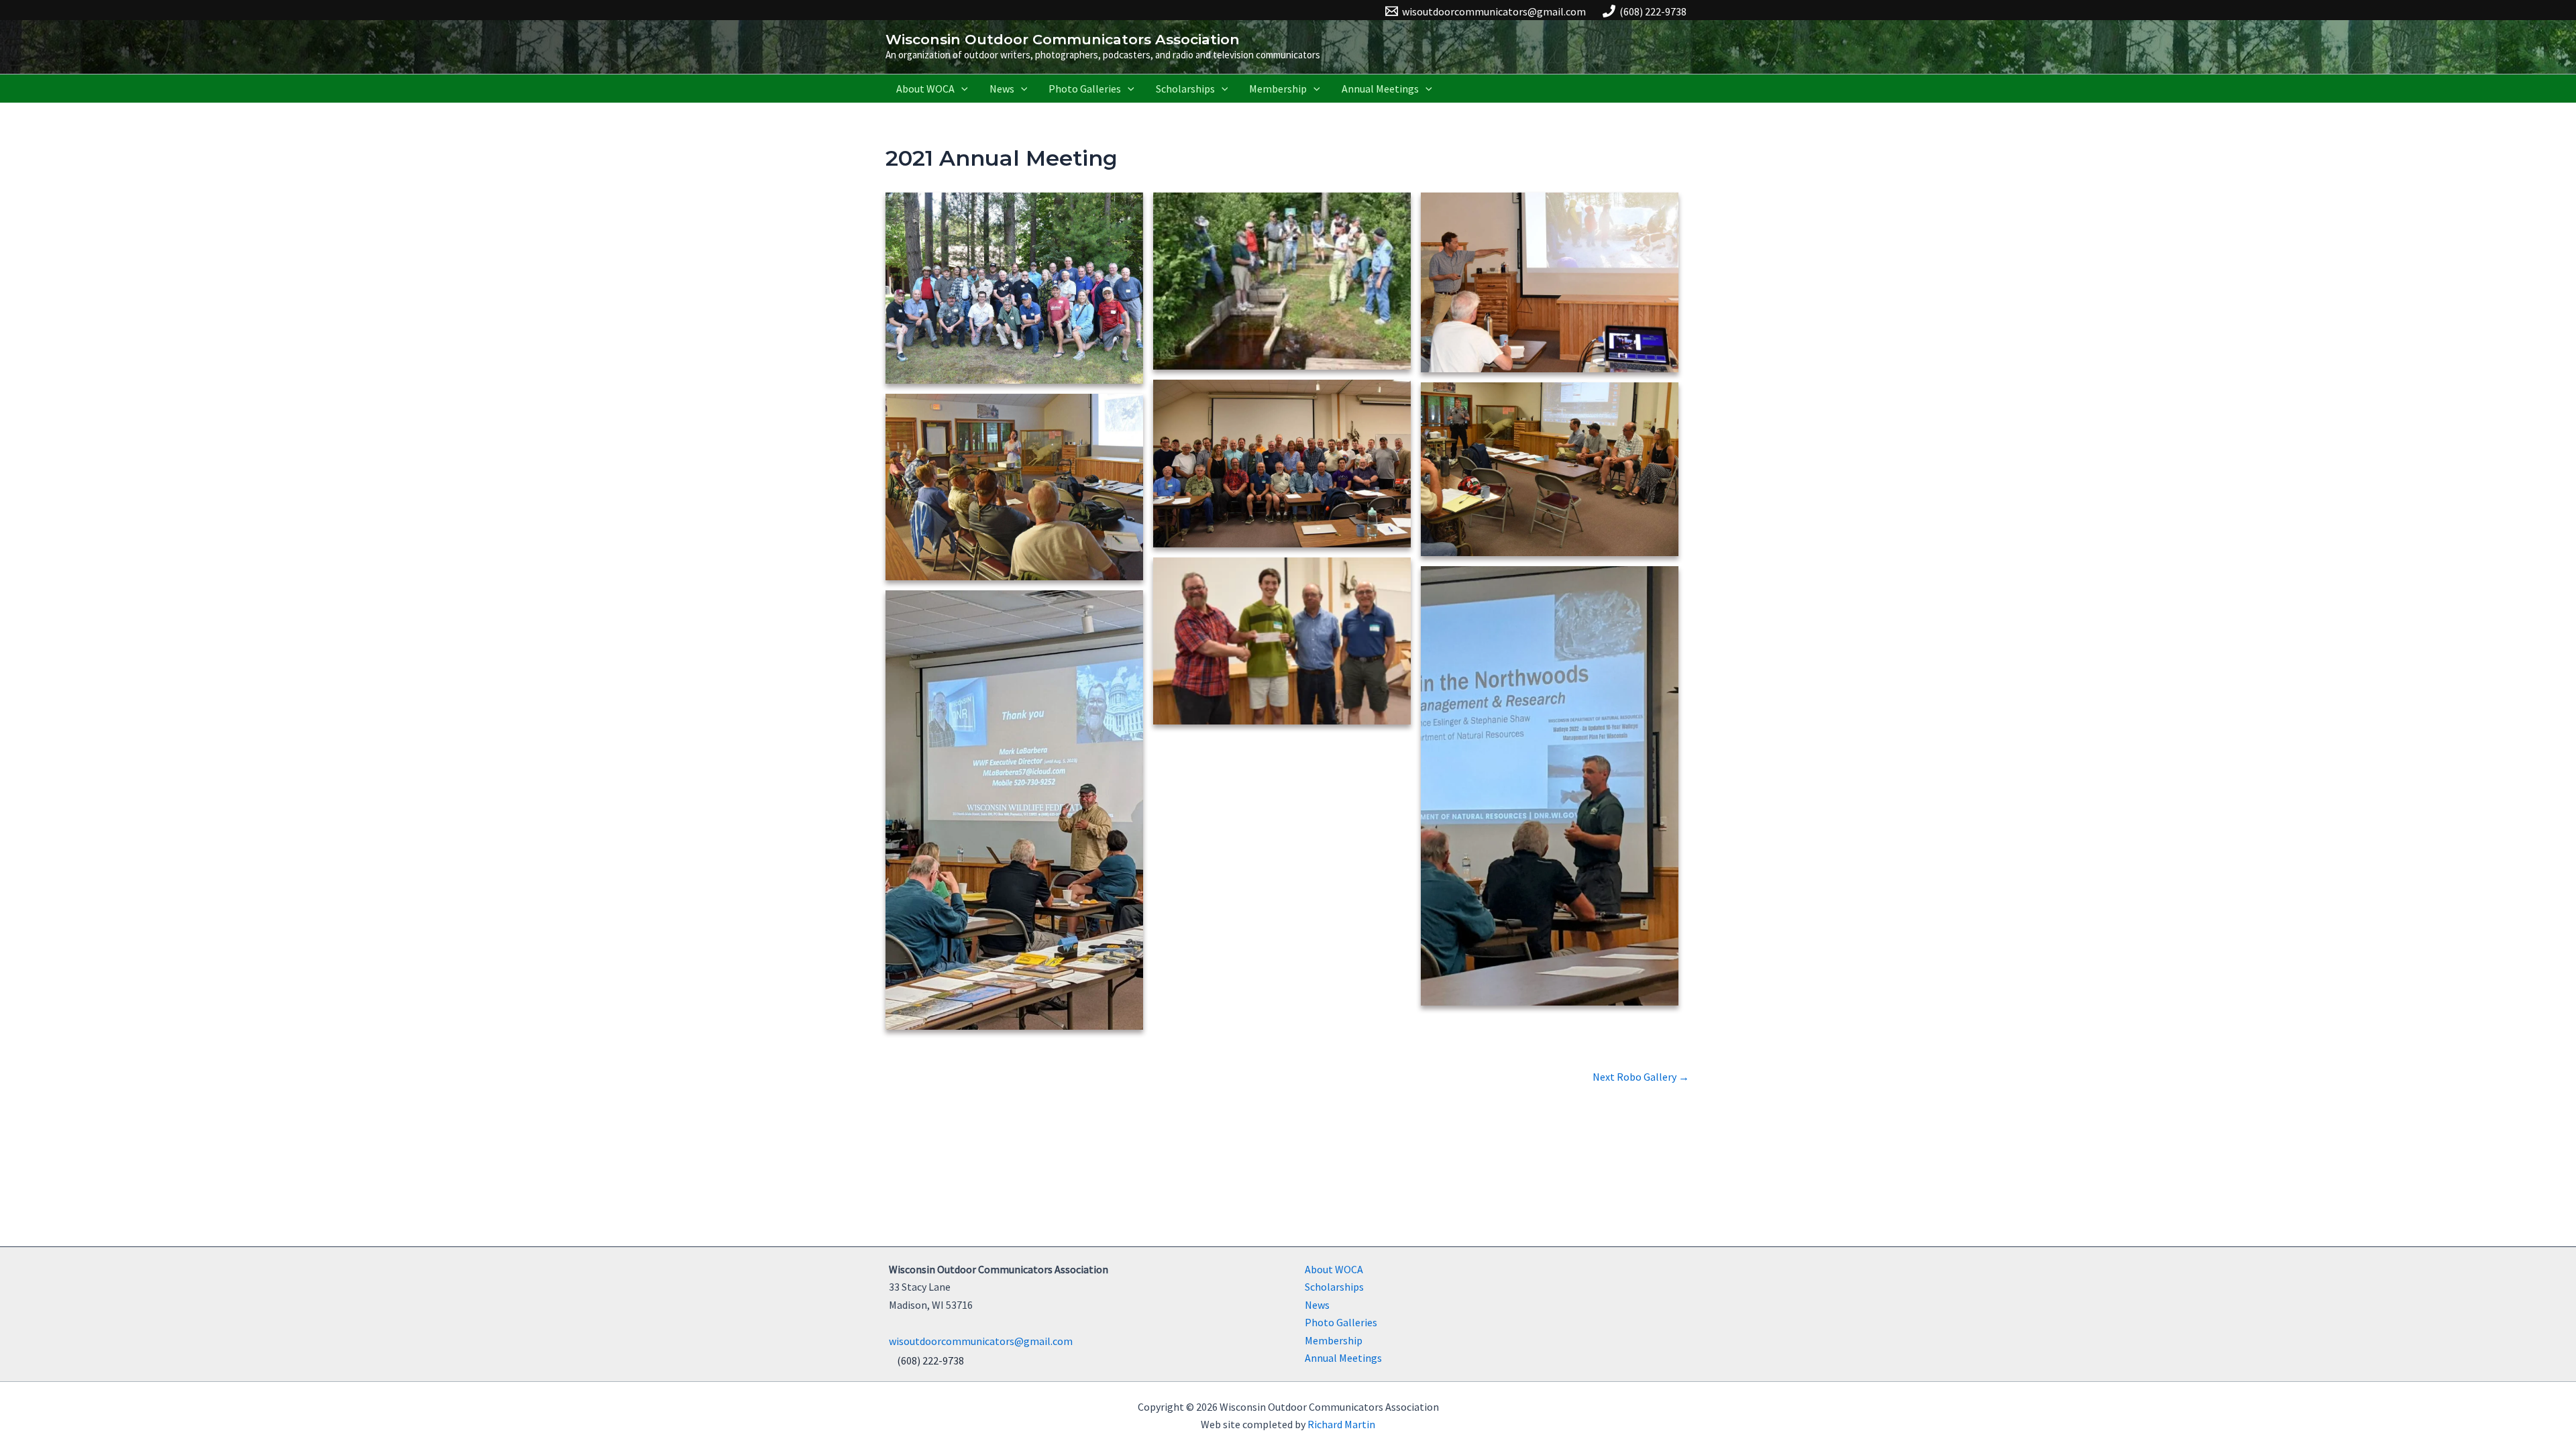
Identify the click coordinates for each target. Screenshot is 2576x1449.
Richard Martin (1341, 1424)
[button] (961, 89)
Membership (1278, 89)
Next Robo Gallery (1641, 1077)
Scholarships (1185, 89)
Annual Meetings (1380, 89)
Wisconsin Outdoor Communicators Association (1063, 39)
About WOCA (925, 89)
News (1002, 89)
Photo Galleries (1085, 89)
